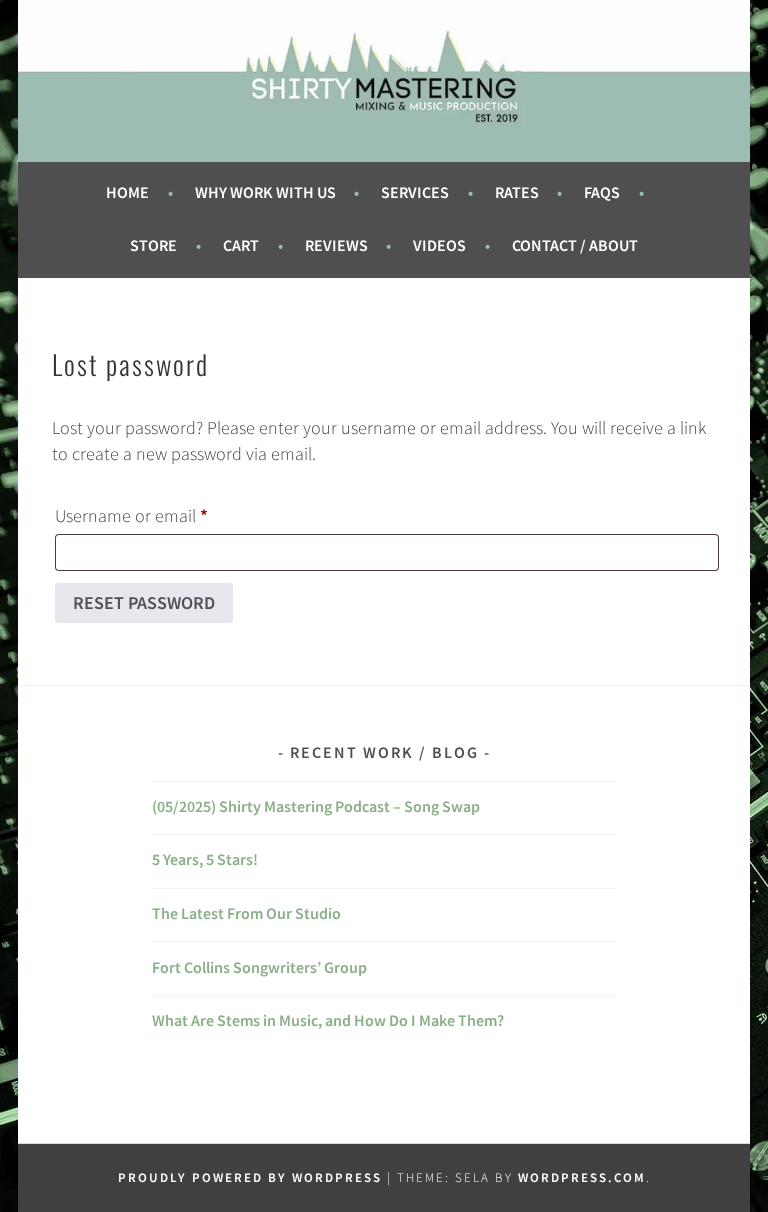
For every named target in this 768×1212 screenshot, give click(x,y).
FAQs (602, 192)
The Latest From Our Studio (246, 913)
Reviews (336, 245)
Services (415, 192)
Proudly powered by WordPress (250, 1177)
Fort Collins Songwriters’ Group (259, 967)
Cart (241, 245)
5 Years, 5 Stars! (205, 859)
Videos (439, 245)
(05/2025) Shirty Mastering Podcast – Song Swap (316, 806)
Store (153, 245)
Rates (517, 192)
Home (127, 192)
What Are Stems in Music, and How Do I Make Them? (328, 1020)
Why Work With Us (265, 192)
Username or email (165, 515)
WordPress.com (582, 1177)
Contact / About (575, 245)
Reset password (144, 602)
